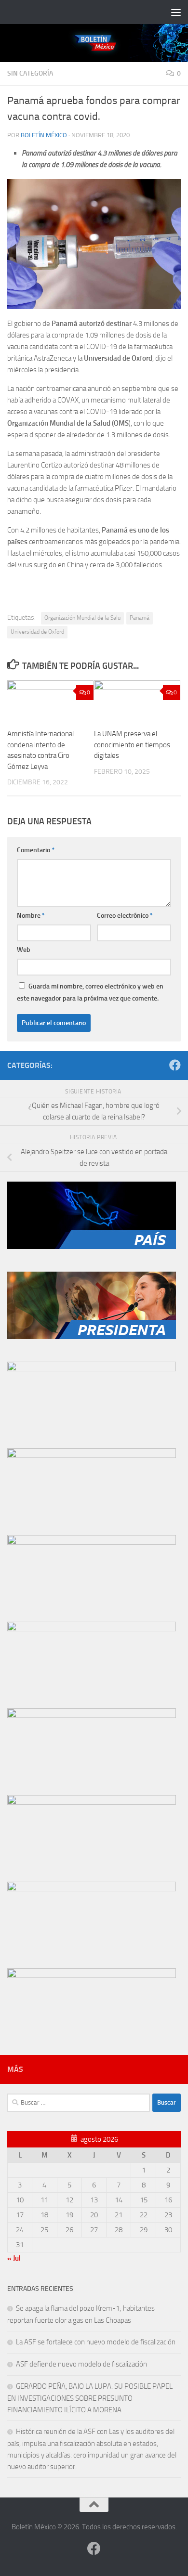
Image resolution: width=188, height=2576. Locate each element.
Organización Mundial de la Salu (82, 618)
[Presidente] (92, 1337)
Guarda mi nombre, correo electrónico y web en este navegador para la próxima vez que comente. (90, 992)
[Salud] (92, 1716)
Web (24, 950)
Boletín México (44, 135)
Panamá (140, 618)
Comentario (36, 850)
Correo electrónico (125, 916)
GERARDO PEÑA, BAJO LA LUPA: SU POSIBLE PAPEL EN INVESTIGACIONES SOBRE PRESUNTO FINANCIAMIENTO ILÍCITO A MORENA (90, 2398)
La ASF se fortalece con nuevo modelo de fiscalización (96, 2342)
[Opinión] (92, 1802)
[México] (92, 1247)
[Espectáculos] (92, 1976)
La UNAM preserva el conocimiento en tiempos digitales (132, 745)
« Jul (14, 2258)
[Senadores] (92, 1456)
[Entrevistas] (92, 1889)
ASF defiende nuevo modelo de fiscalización (81, 2364)
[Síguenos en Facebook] (175, 1065)
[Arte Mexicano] (92, 1629)
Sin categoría (30, 73)
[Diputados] (92, 1542)
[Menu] (176, 12)
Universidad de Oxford (37, 632)
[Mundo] (92, 1369)
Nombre (31, 916)
